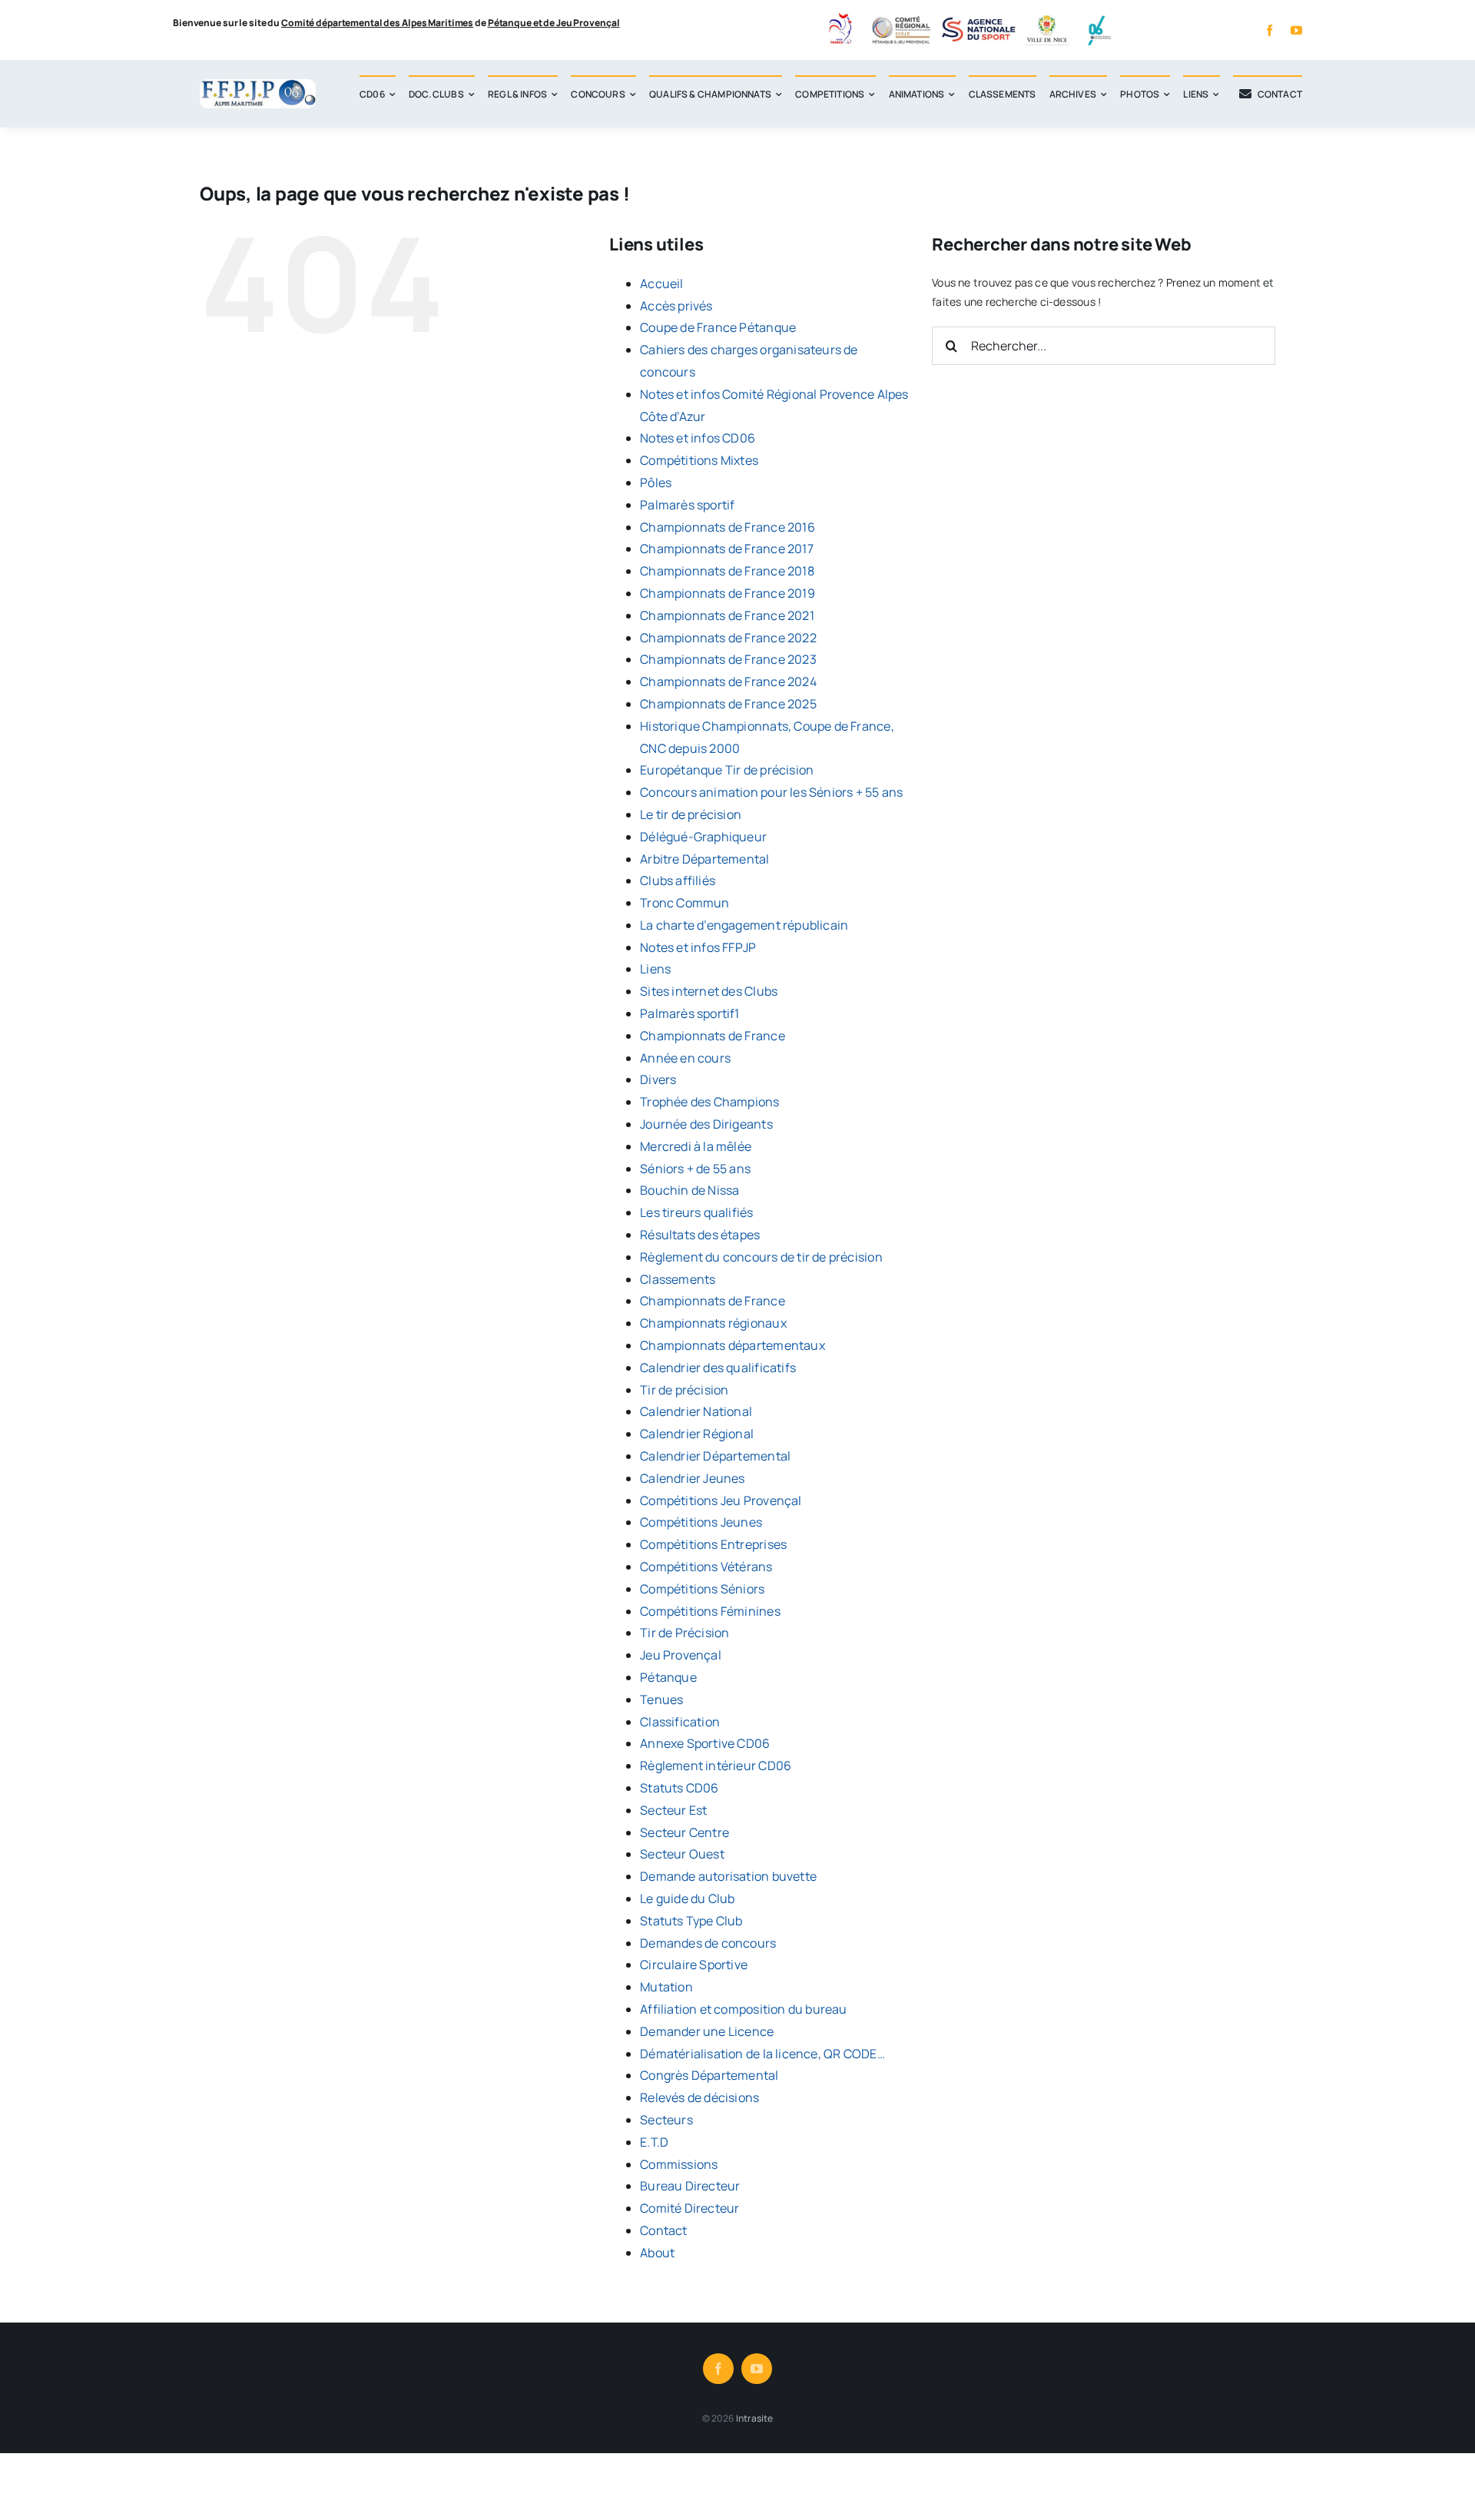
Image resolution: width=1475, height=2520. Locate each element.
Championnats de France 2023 (728, 659)
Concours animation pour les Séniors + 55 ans (771, 792)
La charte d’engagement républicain (744, 925)
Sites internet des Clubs (709, 991)
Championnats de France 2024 (728, 681)
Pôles (656, 482)
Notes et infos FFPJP (698, 947)
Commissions (679, 2164)
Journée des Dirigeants (706, 1124)
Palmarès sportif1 (690, 1013)
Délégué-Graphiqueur (703, 837)
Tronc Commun (685, 903)
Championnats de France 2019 (728, 593)
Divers (658, 1079)
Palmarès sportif (687, 505)
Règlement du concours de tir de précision (761, 1257)
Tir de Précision (684, 1633)
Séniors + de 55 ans (695, 1169)
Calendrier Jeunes (693, 1478)
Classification (680, 1722)
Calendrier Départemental (715, 1456)
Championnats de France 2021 (727, 615)
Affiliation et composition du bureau (744, 2009)
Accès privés (676, 306)
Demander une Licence (707, 2031)
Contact (663, 2230)
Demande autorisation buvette (728, 1876)
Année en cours (685, 1058)
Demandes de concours (708, 1943)
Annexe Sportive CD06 (705, 1743)
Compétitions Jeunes (701, 1522)
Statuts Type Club (691, 1921)
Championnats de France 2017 (727, 549)
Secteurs (666, 2120)
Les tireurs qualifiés (696, 1212)
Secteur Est (673, 1810)
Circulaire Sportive (694, 1965)
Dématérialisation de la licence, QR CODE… (762, 2054)
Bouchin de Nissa (689, 1190)
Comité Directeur (689, 2208)
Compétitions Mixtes (699, 460)
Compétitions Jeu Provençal (721, 1500)
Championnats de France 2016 (728, 527)
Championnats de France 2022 (728, 638)
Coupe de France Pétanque (718, 327)
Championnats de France (713, 1036)
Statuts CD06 (679, 1788)
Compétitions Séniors (702, 1589)
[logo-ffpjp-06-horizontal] (258, 84)
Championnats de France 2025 (728, 704)
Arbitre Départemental (704, 859)
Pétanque (668, 1677)
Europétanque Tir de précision (727, 770)
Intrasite (755, 2418)
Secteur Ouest (682, 1854)
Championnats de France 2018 (727, 571)
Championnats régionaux (713, 1323)
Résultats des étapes (700, 1235)
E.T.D (654, 2142)
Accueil (661, 283)
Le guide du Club (687, 1898)
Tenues (661, 1699)
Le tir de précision (691, 814)
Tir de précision (684, 1390)
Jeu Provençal (681, 1655)
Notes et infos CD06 (698, 438)
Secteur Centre (684, 1832)
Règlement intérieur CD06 (716, 1766)
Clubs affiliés (678, 880)
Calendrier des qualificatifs (718, 1368)
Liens (655, 969)
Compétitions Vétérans (706, 1567)
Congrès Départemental (709, 2075)
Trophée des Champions (709, 1102)
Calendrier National (696, 1411)
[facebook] (1269, 30)
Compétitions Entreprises (713, 1544)
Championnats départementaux (733, 1345)
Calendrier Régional (697, 1434)
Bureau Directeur (690, 2186)
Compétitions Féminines (710, 1611)
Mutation (666, 1987)
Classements (678, 1279)
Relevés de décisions (699, 2097)
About (657, 2253)
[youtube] (1296, 30)
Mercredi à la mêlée (696, 1146)
